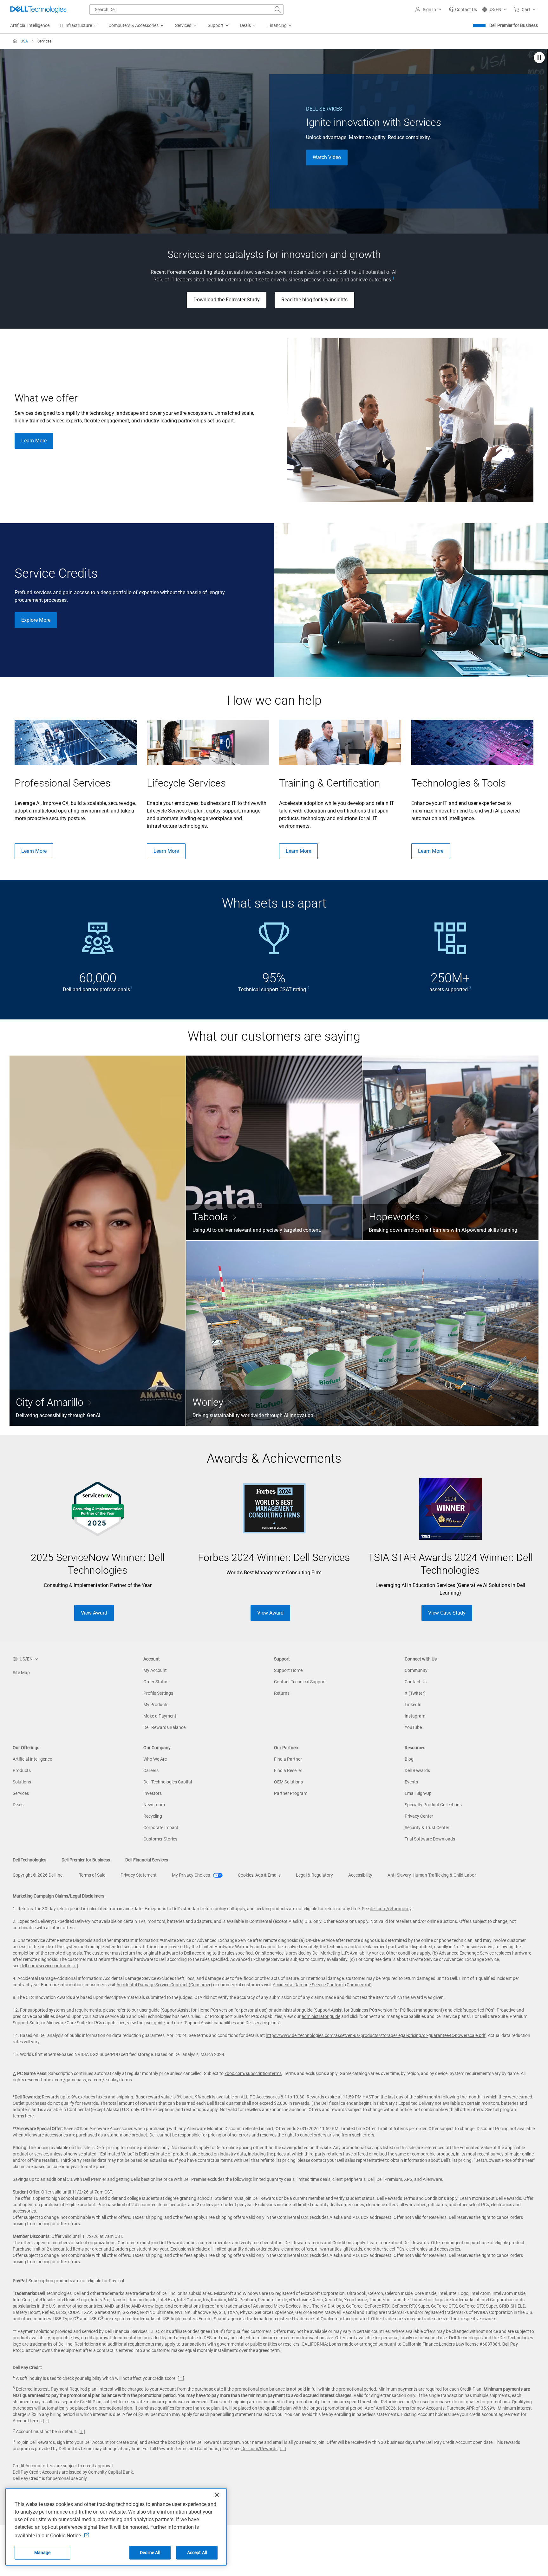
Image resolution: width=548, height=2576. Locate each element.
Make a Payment (160, 1716)
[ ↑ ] (75, 1966)
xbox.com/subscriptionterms (253, 2073)
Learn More (34, 441)
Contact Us (416, 1682)
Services (21, 1793)
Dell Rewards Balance (164, 1727)
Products (22, 1770)
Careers (151, 1770)
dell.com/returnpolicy (391, 1909)
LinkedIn (413, 1705)
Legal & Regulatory (314, 1875)
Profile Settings (158, 1693)
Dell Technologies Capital (168, 1782)
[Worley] (362, 1333)
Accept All (197, 2553)
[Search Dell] (278, 10)
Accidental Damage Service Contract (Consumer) (164, 1985)
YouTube (413, 1727)
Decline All (150, 2553)
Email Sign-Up (418, 1793)
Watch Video (327, 157)
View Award (94, 1613)
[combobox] (186, 10)
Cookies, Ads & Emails (259, 1875)
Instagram (415, 1716)
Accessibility (360, 1875)
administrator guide (293, 2010)
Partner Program (291, 1793)
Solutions (22, 1782)
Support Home (288, 1670)
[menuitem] (79, 26)
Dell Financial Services (147, 1860)
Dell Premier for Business (514, 25)
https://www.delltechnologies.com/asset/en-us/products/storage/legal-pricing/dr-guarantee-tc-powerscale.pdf (376, 2035)
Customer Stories (160, 1839)
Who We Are (155, 1759)
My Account (155, 1670)
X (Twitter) (415, 1693)
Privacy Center (419, 1816)
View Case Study (447, 1613)
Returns (282, 1693)
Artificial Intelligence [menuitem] (30, 25)
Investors (153, 1793)
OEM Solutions (288, 1782)
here (29, 2116)
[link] (463, 10)
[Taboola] (274, 1148)
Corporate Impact (161, 1828)
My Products (156, 1705)
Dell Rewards (417, 1770)
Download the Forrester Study (227, 300)
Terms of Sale (92, 1875)
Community (416, 1670)
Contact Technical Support (300, 1682)
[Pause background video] (539, 58)
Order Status (156, 1682)
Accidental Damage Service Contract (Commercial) (322, 1985)
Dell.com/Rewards (259, 2449)
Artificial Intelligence (32, 1759)
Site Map (21, 1673)
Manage (42, 2553)
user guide (149, 2010)
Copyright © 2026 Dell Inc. (38, 1875)
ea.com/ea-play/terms (110, 2080)
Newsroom (154, 1805)
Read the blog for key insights (314, 300)
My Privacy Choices (191, 1875)
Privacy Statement (139, 1875)
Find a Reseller (288, 1770)
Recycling (153, 1816)
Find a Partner (288, 1759)
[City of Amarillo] (98, 1241)
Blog (409, 1759)
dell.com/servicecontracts (46, 1966)
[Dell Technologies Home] (38, 10)
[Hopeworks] (450, 1148)
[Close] (217, 2495)
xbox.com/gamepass (65, 2080)
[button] (429, 10)
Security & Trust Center (427, 1828)
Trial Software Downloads (430, 1839)
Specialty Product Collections (433, 1805)
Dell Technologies (29, 1860)
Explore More (36, 620)
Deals (18, 1805)
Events (411, 1782)
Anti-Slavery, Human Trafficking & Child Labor (432, 1875)
